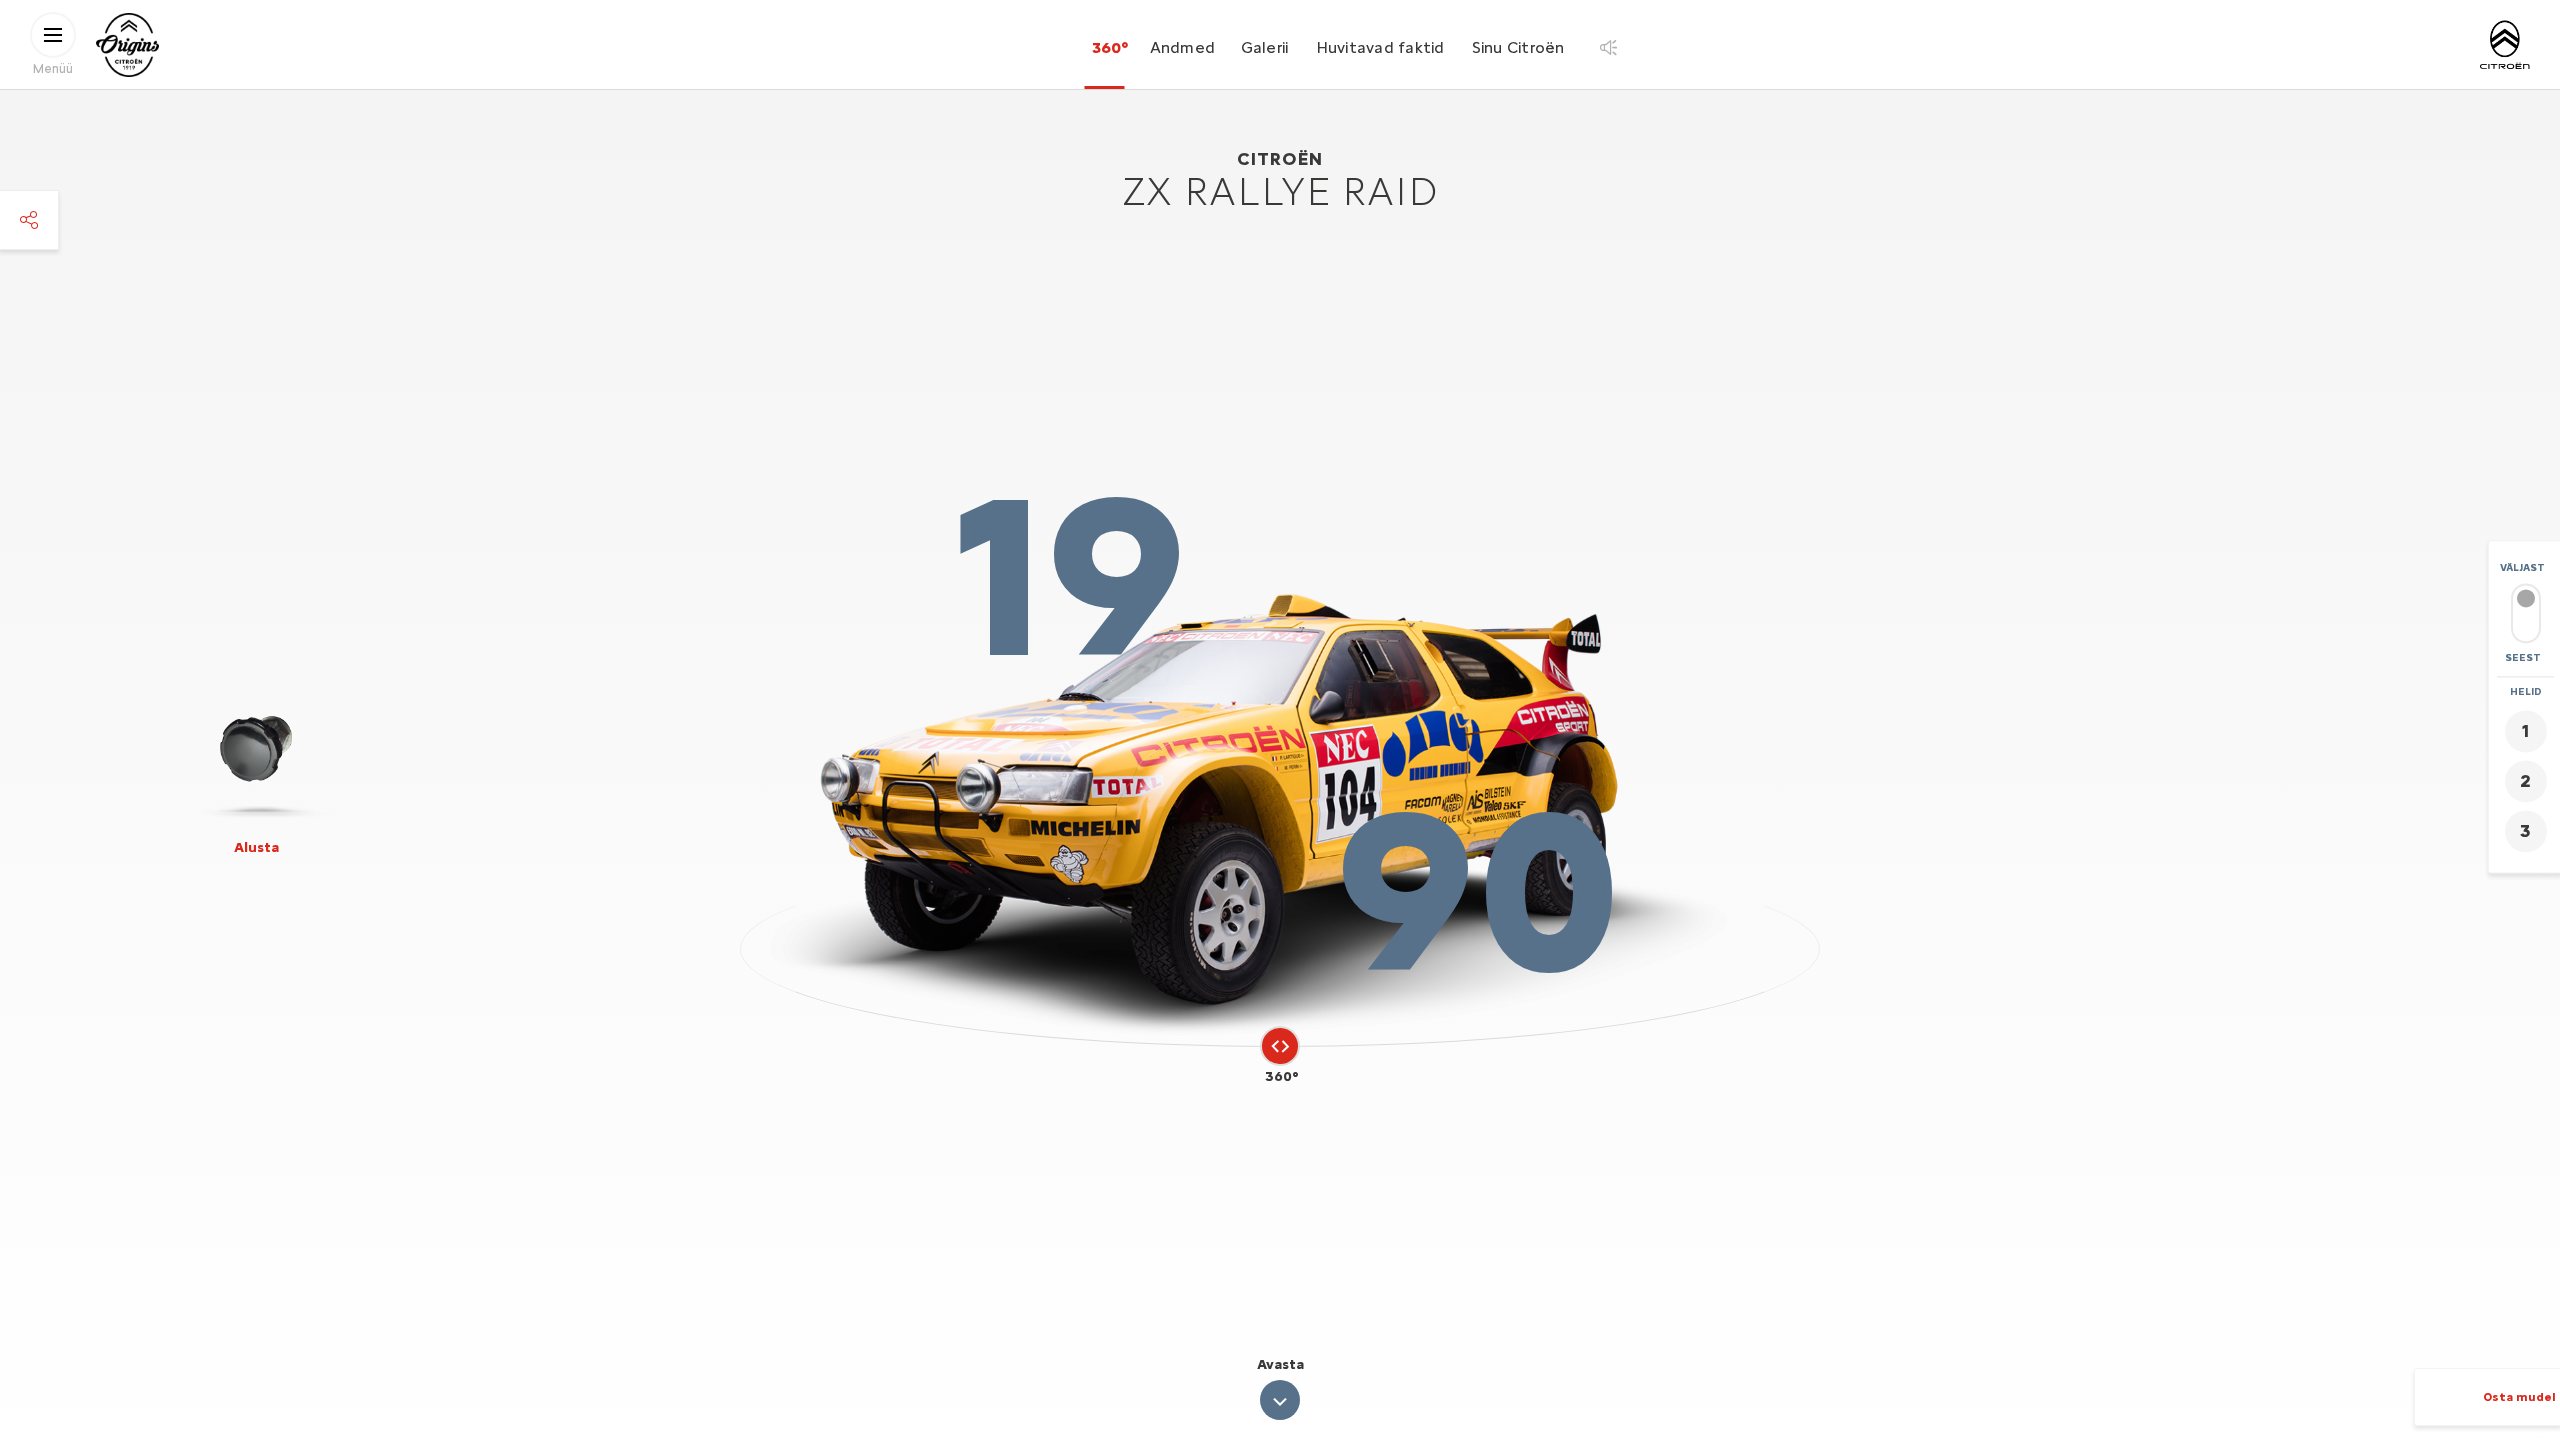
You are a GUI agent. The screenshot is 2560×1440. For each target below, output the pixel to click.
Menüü (53, 67)
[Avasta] (1280, 1400)
